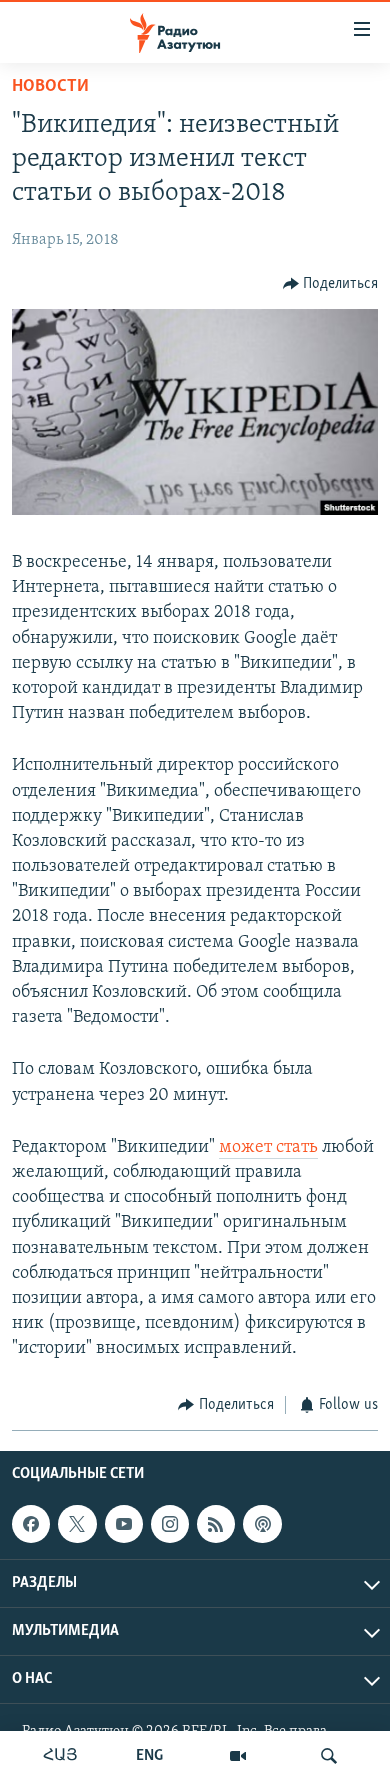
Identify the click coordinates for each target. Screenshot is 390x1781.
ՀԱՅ (60, 1756)
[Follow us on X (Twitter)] (77, 1524)
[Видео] (238, 1756)
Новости (50, 87)
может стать (268, 1148)
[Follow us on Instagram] (170, 1524)
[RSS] (216, 1524)
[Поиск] (329, 1756)
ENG (149, 1756)
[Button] (331, 284)
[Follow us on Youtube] (124, 1524)
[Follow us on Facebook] (31, 1524)
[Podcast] (262, 1524)
